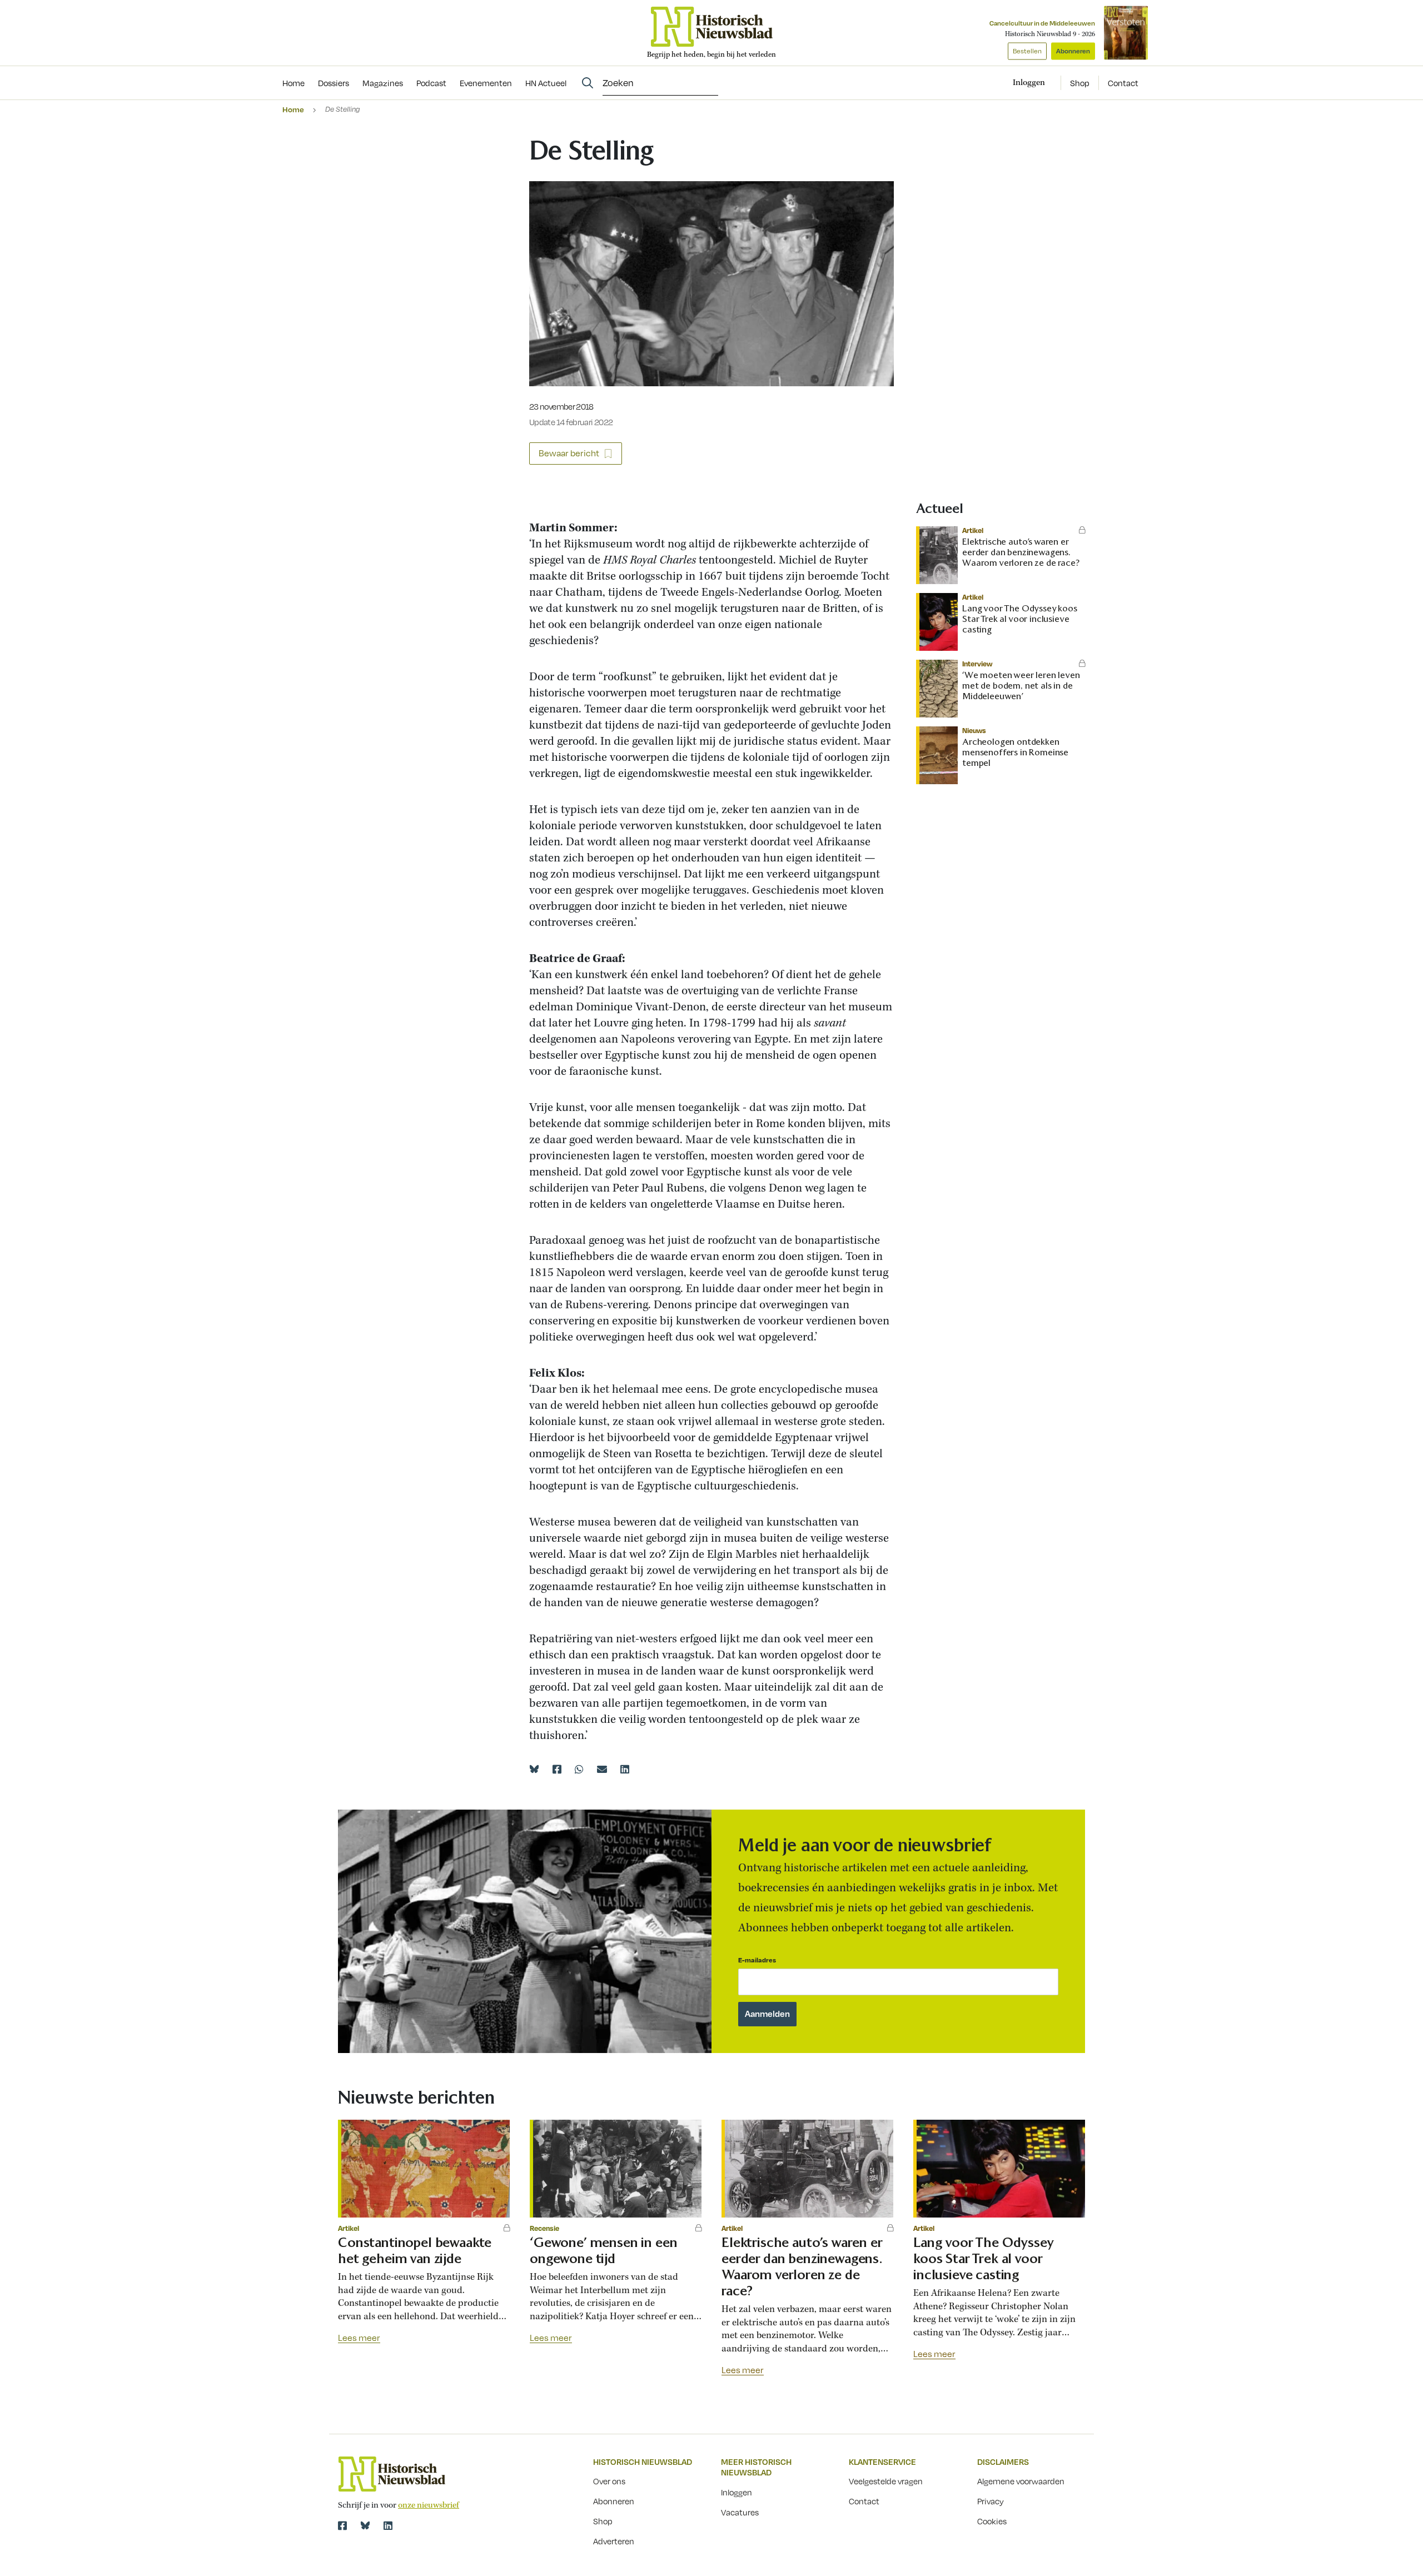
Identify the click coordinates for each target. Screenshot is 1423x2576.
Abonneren (1073, 51)
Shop (1080, 83)
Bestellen (1027, 51)
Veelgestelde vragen (886, 2481)
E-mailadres (757, 1960)
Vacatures (740, 2512)
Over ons (609, 2481)
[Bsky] (365, 2525)
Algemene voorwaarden (1021, 2481)
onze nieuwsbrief (429, 2505)
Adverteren (614, 2541)
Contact (1123, 83)
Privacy (991, 2501)
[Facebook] (557, 1769)
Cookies (992, 2521)
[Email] (602, 1769)
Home (293, 109)
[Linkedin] (625, 1769)
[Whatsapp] (579, 1769)
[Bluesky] (534, 1769)
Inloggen (737, 2492)
